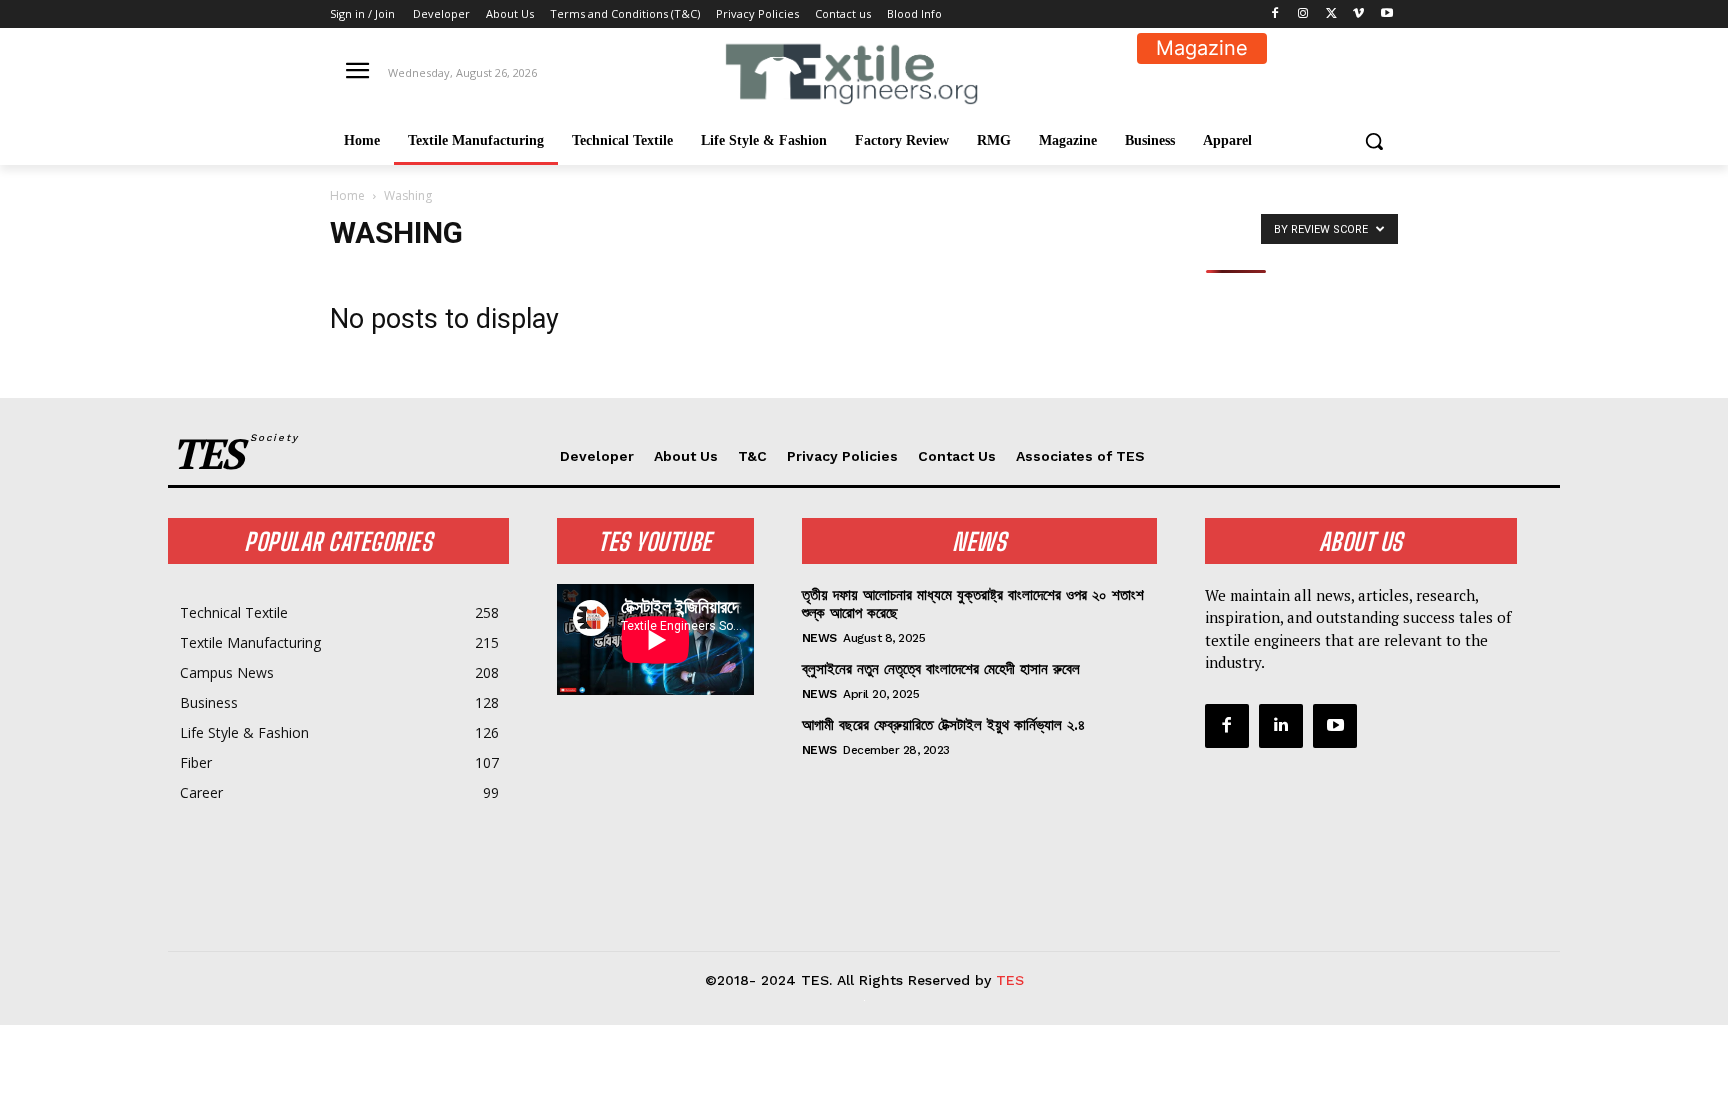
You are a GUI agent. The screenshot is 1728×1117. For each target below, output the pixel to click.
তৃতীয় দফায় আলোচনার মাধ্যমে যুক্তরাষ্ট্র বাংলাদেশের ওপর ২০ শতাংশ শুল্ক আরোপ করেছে (973, 604)
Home (347, 195)
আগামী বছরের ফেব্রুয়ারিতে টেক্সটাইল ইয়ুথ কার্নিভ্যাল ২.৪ (943, 725)
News (819, 638)
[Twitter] (1331, 14)
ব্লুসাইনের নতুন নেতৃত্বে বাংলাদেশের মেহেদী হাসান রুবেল (941, 669)
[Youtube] (1386, 14)
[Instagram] (1303, 14)
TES (1010, 980)
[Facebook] (1275, 14)
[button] (1374, 141)
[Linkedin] (1281, 726)
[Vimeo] (1358, 14)
